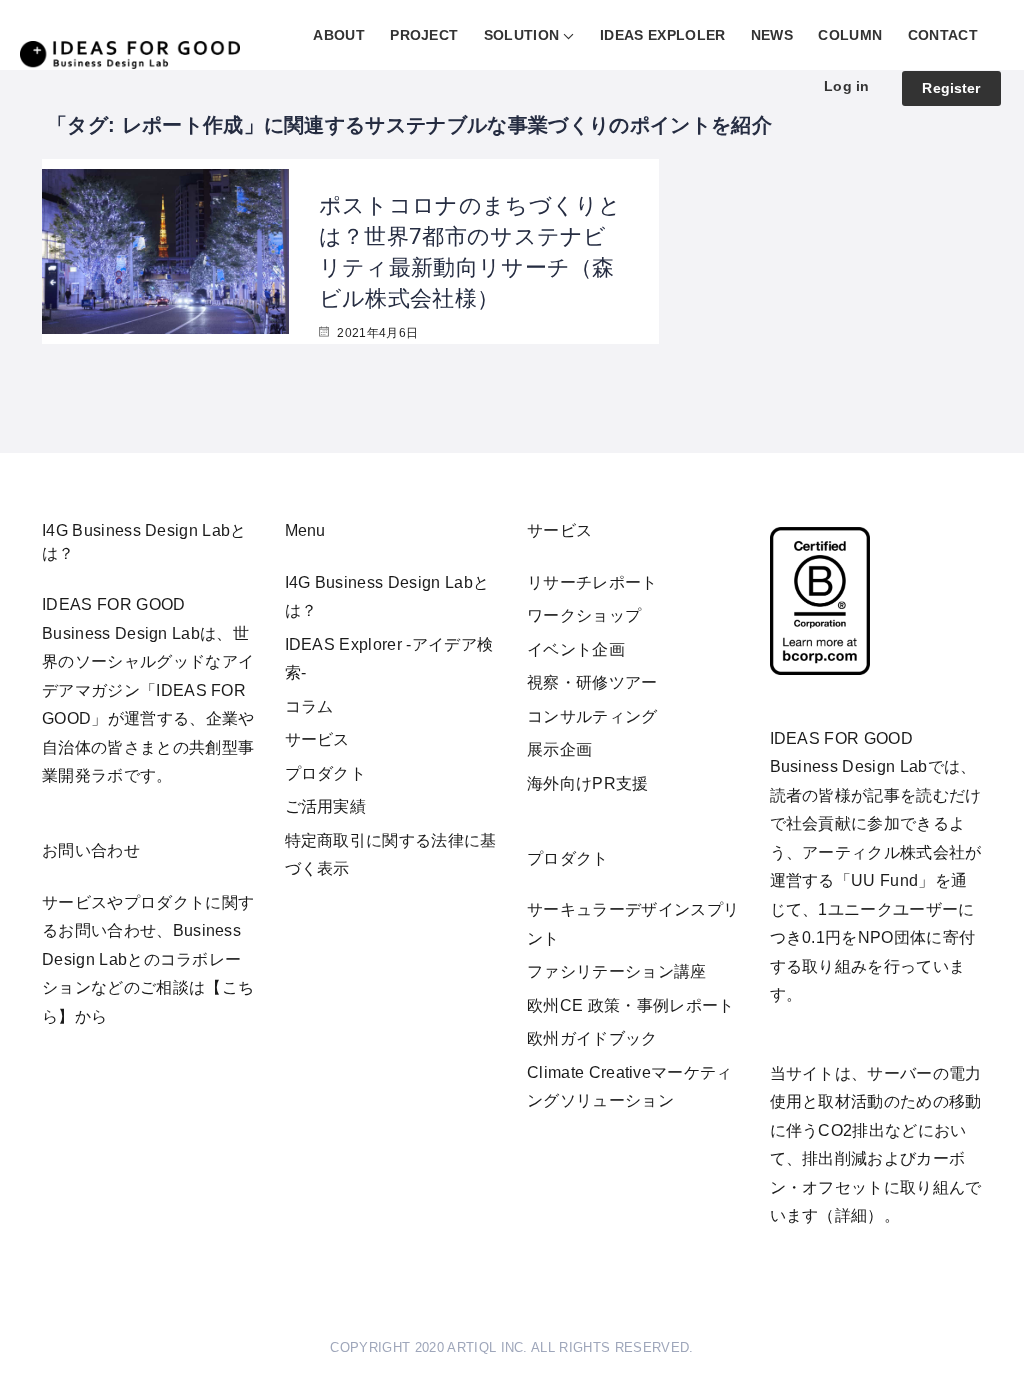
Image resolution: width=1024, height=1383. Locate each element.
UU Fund (884, 880)
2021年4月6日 (376, 333)
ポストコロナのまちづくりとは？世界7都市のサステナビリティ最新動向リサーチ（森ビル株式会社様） (470, 250)
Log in (846, 86)
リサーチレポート (592, 582)
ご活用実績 (326, 806)
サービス (317, 739)
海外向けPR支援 (588, 783)
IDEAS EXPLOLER (662, 35)
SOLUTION (522, 35)
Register (951, 88)
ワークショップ (584, 615)
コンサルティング (592, 716)
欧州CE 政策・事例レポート (630, 1005)
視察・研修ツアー (592, 682)
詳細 (851, 1215)
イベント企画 (576, 649)
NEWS (772, 35)
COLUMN (850, 35)
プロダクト (326, 773)
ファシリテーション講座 (617, 971)
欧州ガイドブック (592, 1038)
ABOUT (339, 35)
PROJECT (424, 35)
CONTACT (943, 35)
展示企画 (559, 749)
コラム (309, 706)
